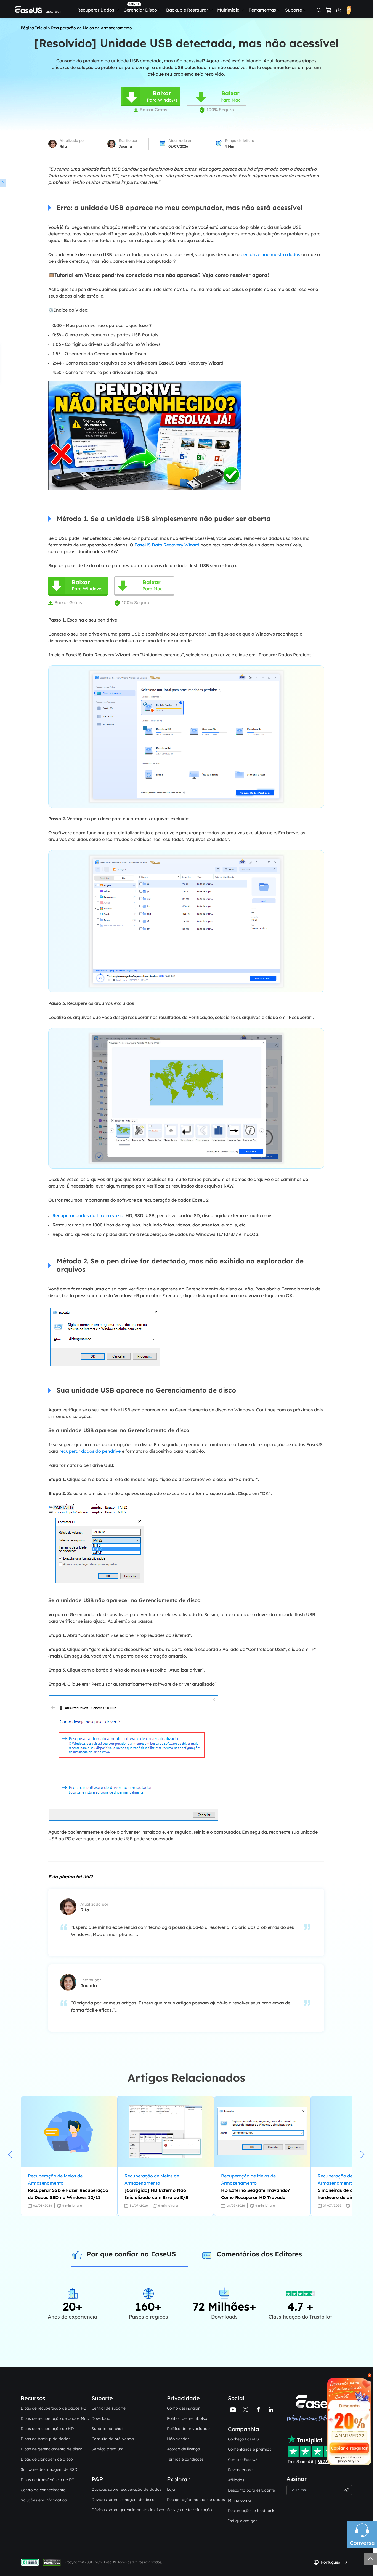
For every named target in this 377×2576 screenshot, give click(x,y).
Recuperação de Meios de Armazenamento (91, 28)
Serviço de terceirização (189, 2510)
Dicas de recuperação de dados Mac (55, 2418)
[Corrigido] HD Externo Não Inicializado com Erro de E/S (156, 2194)
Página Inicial (34, 28)
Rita (63, 146)
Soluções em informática (44, 2500)
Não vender (178, 2439)
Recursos (33, 2398)
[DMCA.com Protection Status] (53, 2562)
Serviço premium (107, 2449)
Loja (171, 2489)
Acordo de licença (183, 2449)
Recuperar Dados (96, 10)
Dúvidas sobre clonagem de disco (123, 2500)
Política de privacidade (188, 2429)
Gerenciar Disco (140, 10)
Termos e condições (185, 2459)
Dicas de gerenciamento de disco (52, 2449)
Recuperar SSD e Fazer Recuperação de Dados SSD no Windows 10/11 (68, 2194)
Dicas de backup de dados (46, 2439)
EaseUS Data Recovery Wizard (167, 545)
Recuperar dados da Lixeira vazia (88, 1215)
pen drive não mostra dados (270, 254)
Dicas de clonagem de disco (47, 2459)
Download (101, 2418)
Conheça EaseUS (244, 2439)
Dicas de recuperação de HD (47, 2429)
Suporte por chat (107, 2429)
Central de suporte (109, 2408)
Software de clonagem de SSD (49, 2469)
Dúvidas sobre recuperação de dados (127, 2489)
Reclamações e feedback (251, 2511)
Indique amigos (243, 2521)
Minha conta (239, 2500)
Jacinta (125, 146)
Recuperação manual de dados (196, 2500)
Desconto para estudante (251, 2490)
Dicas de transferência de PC (47, 2480)
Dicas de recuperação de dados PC (53, 2408)
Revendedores (241, 2470)
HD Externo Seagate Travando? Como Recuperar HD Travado (255, 2194)
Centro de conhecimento (43, 2490)
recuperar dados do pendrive (90, 1451)
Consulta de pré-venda (113, 2439)
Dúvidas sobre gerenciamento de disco (128, 2510)
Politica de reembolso (187, 2418)
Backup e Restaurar (187, 10)
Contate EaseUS (243, 2460)
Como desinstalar (183, 2408)
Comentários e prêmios (250, 2449)
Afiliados (236, 2480)
